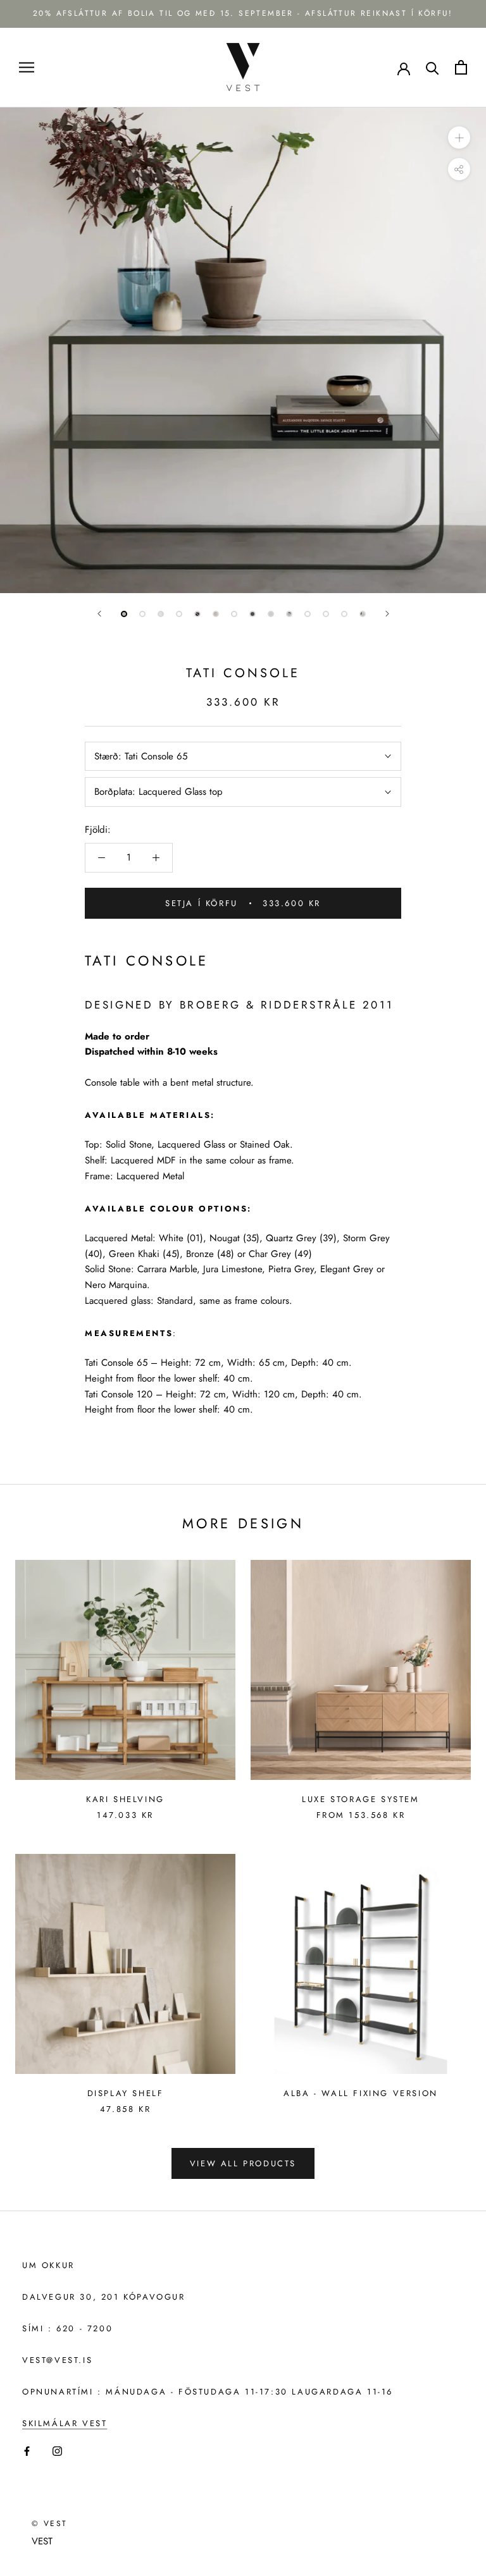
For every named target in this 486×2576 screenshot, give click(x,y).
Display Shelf (126, 2093)
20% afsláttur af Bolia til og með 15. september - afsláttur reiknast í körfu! (243, 13)
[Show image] (124, 614)
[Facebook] (27, 2450)
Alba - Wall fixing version (361, 2093)
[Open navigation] (27, 67)
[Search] (433, 67)
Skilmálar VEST (65, 2423)
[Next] (387, 614)
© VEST (49, 2524)
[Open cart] (461, 67)
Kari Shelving (125, 1799)
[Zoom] (459, 138)
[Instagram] (57, 2450)
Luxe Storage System (360, 1799)
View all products (243, 2163)
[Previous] (99, 614)
